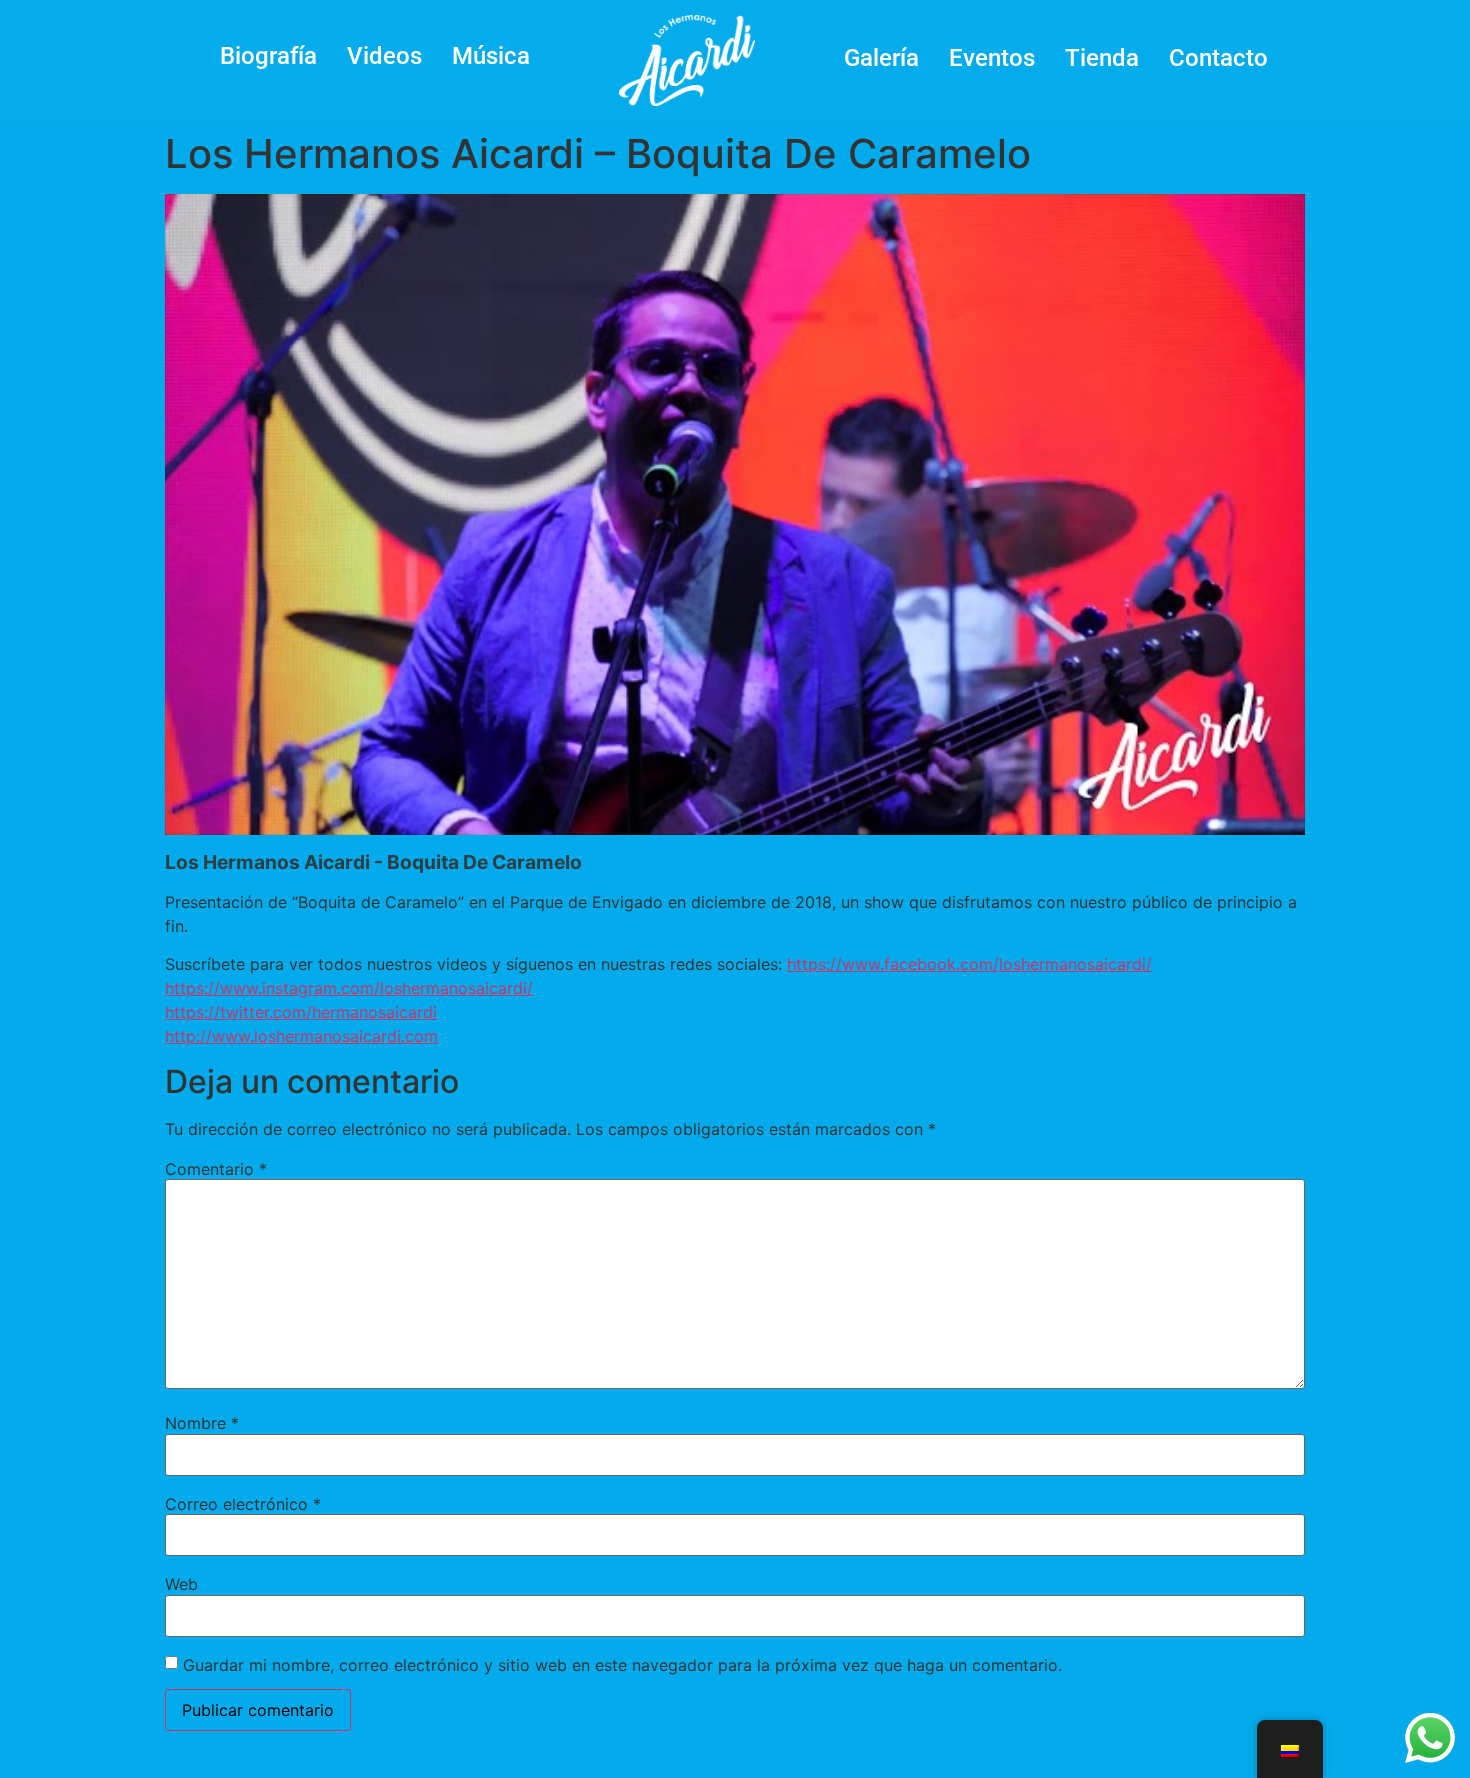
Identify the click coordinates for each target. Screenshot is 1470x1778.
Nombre (202, 1423)
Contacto (1218, 58)
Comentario (216, 1169)
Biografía (268, 56)
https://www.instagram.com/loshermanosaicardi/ (349, 988)
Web (181, 1584)
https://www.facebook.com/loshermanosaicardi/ (969, 964)
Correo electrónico (243, 1504)
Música (491, 56)
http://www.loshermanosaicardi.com (301, 1036)
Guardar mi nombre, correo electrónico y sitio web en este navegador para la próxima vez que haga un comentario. (622, 1665)
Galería (881, 58)
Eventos (992, 58)
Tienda (1102, 58)
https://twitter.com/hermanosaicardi (301, 1012)
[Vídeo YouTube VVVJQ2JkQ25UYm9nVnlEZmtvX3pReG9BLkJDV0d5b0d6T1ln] (735, 514)
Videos (384, 56)
